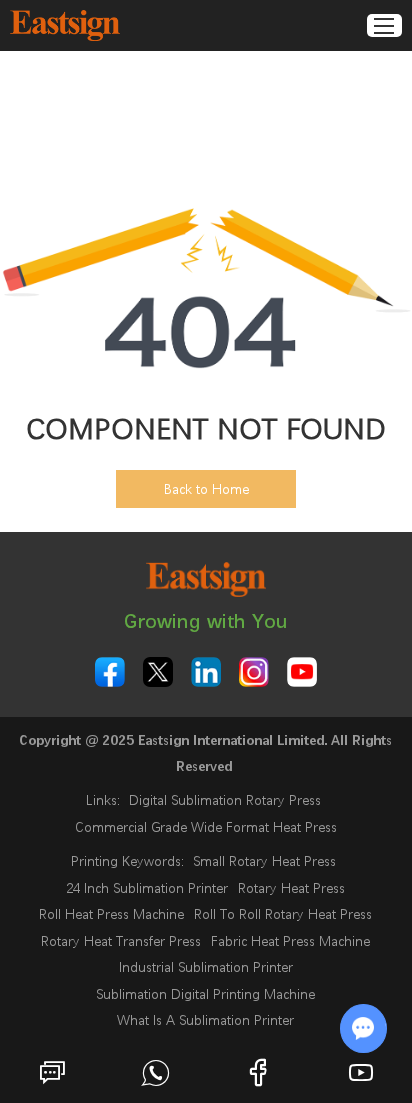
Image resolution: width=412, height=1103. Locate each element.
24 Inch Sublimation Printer (147, 888)
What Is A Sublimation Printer (205, 1020)
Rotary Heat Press (291, 888)
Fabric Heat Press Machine (290, 941)
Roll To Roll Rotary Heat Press (283, 914)
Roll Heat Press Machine (111, 914)
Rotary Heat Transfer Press (121, 941)
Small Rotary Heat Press (264, 861)
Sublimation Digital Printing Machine (205, 994)
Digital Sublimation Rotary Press (225, 800)
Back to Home (206, 489)
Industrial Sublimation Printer (206, 967)
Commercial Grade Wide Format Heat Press (206, 827)
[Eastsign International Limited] (65, 25)
